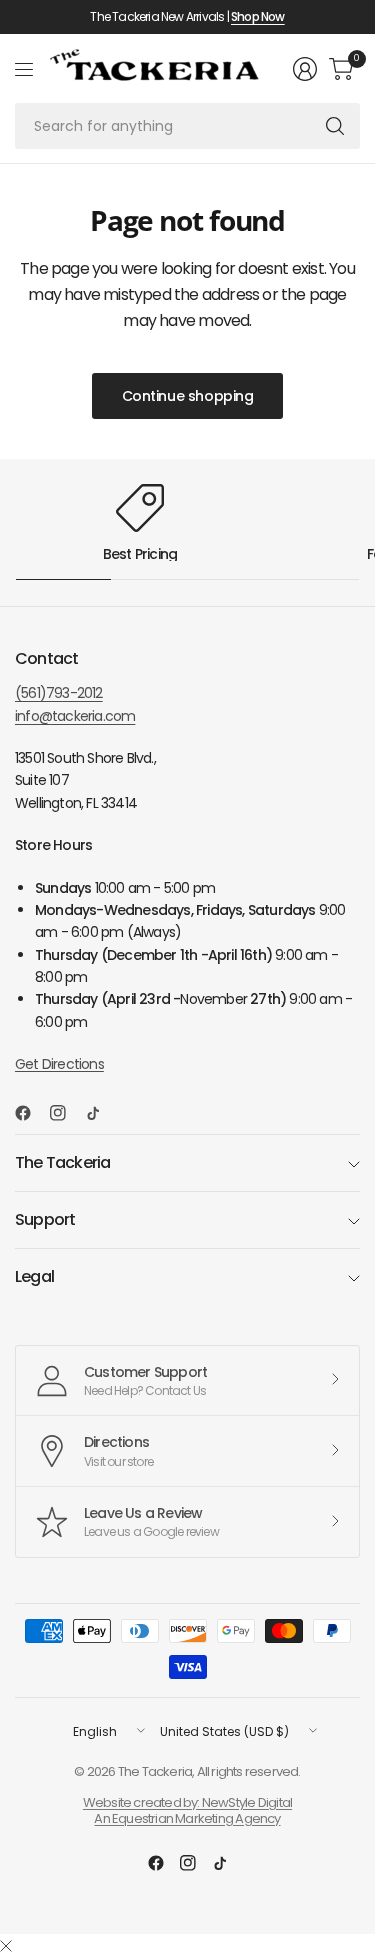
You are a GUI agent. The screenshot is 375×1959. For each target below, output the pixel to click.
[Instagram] (66, 1113)
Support (45, 1219)
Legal (34, 1276)
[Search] (335, 126)
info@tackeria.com (75, 716)
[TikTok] (101, 1113)
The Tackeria (62, 1162)
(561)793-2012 (59, 693)
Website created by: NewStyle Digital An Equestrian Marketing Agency (187, 1810)
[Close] (6, 1947)
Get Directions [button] (59, 1064)
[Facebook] (31, 1113)
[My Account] (305, 69)
